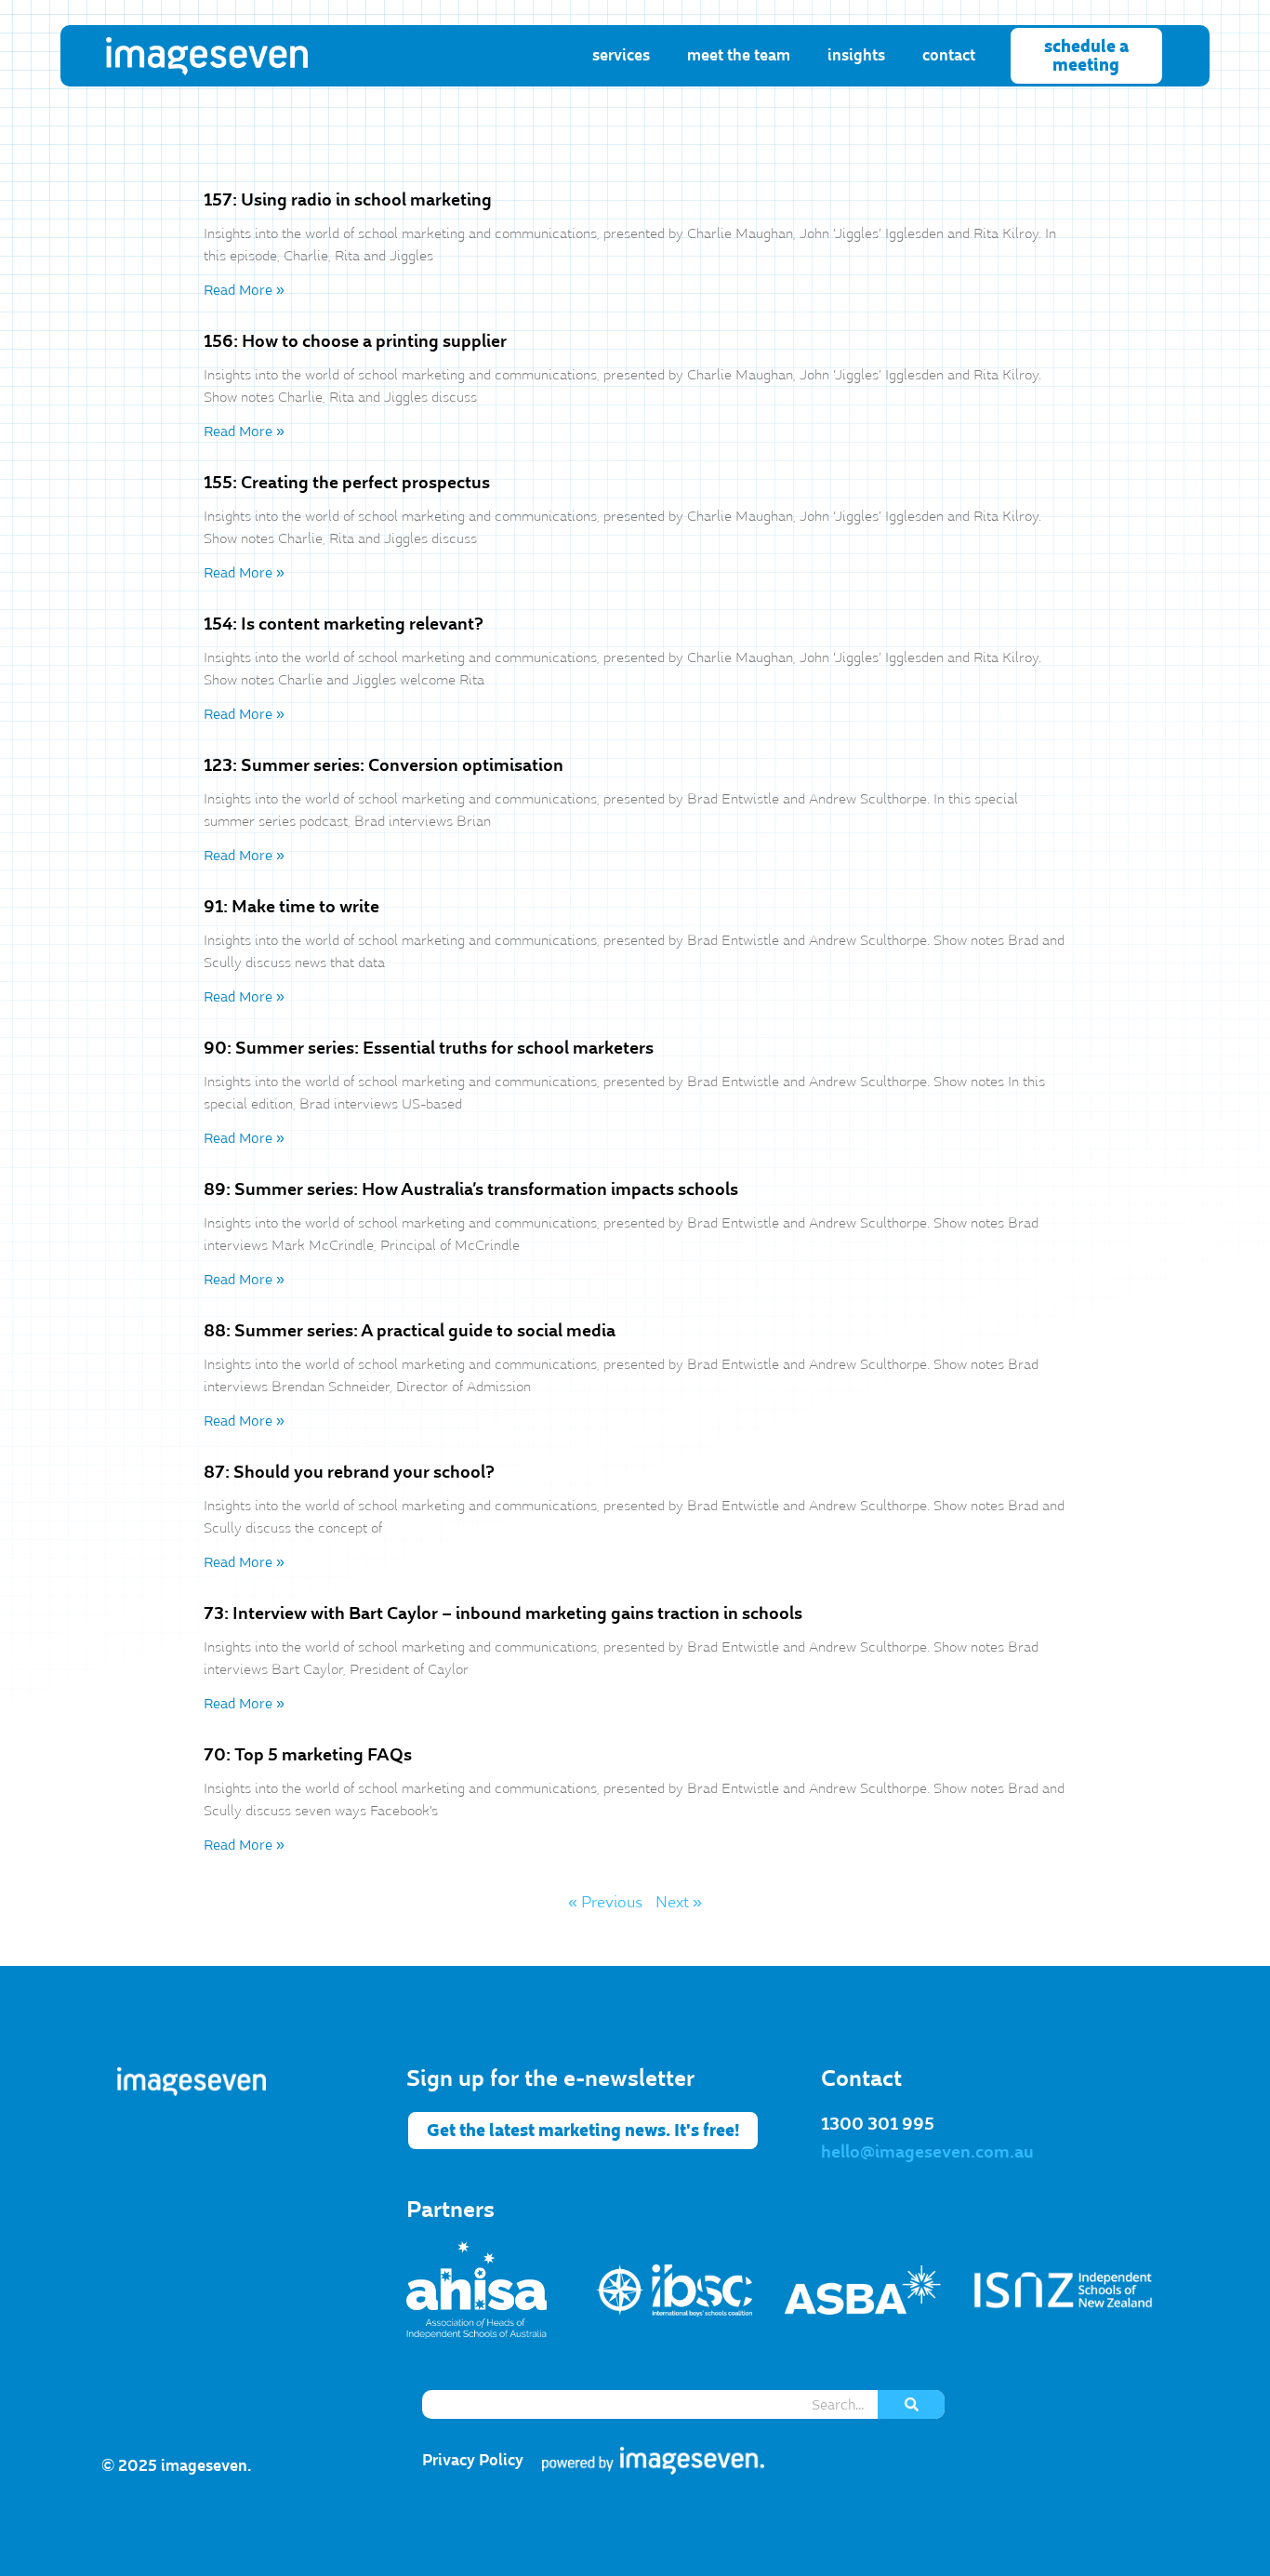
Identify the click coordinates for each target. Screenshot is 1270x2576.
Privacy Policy (473, 2460)
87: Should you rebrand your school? (349, 1472)
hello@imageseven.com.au (927, 2152)
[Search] (911, 2404)
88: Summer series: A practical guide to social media (410, 1331)
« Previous (605, 1903)
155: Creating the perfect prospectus (347, 483)
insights (856, 55)
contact (949, 55)
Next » (679, 1903)
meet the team (739, 55)
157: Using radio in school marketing (348, 200)
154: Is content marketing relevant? (344, 624)
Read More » (244, 290)
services (621, 55)
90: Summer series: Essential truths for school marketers (429, 1048)
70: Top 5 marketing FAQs (308, 1755)
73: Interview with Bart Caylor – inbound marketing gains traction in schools (503, 1613)
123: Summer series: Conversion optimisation (384, 765)
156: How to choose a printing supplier (355, 341)
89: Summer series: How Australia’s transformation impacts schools (471, 1189)
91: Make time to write (291, 907)
